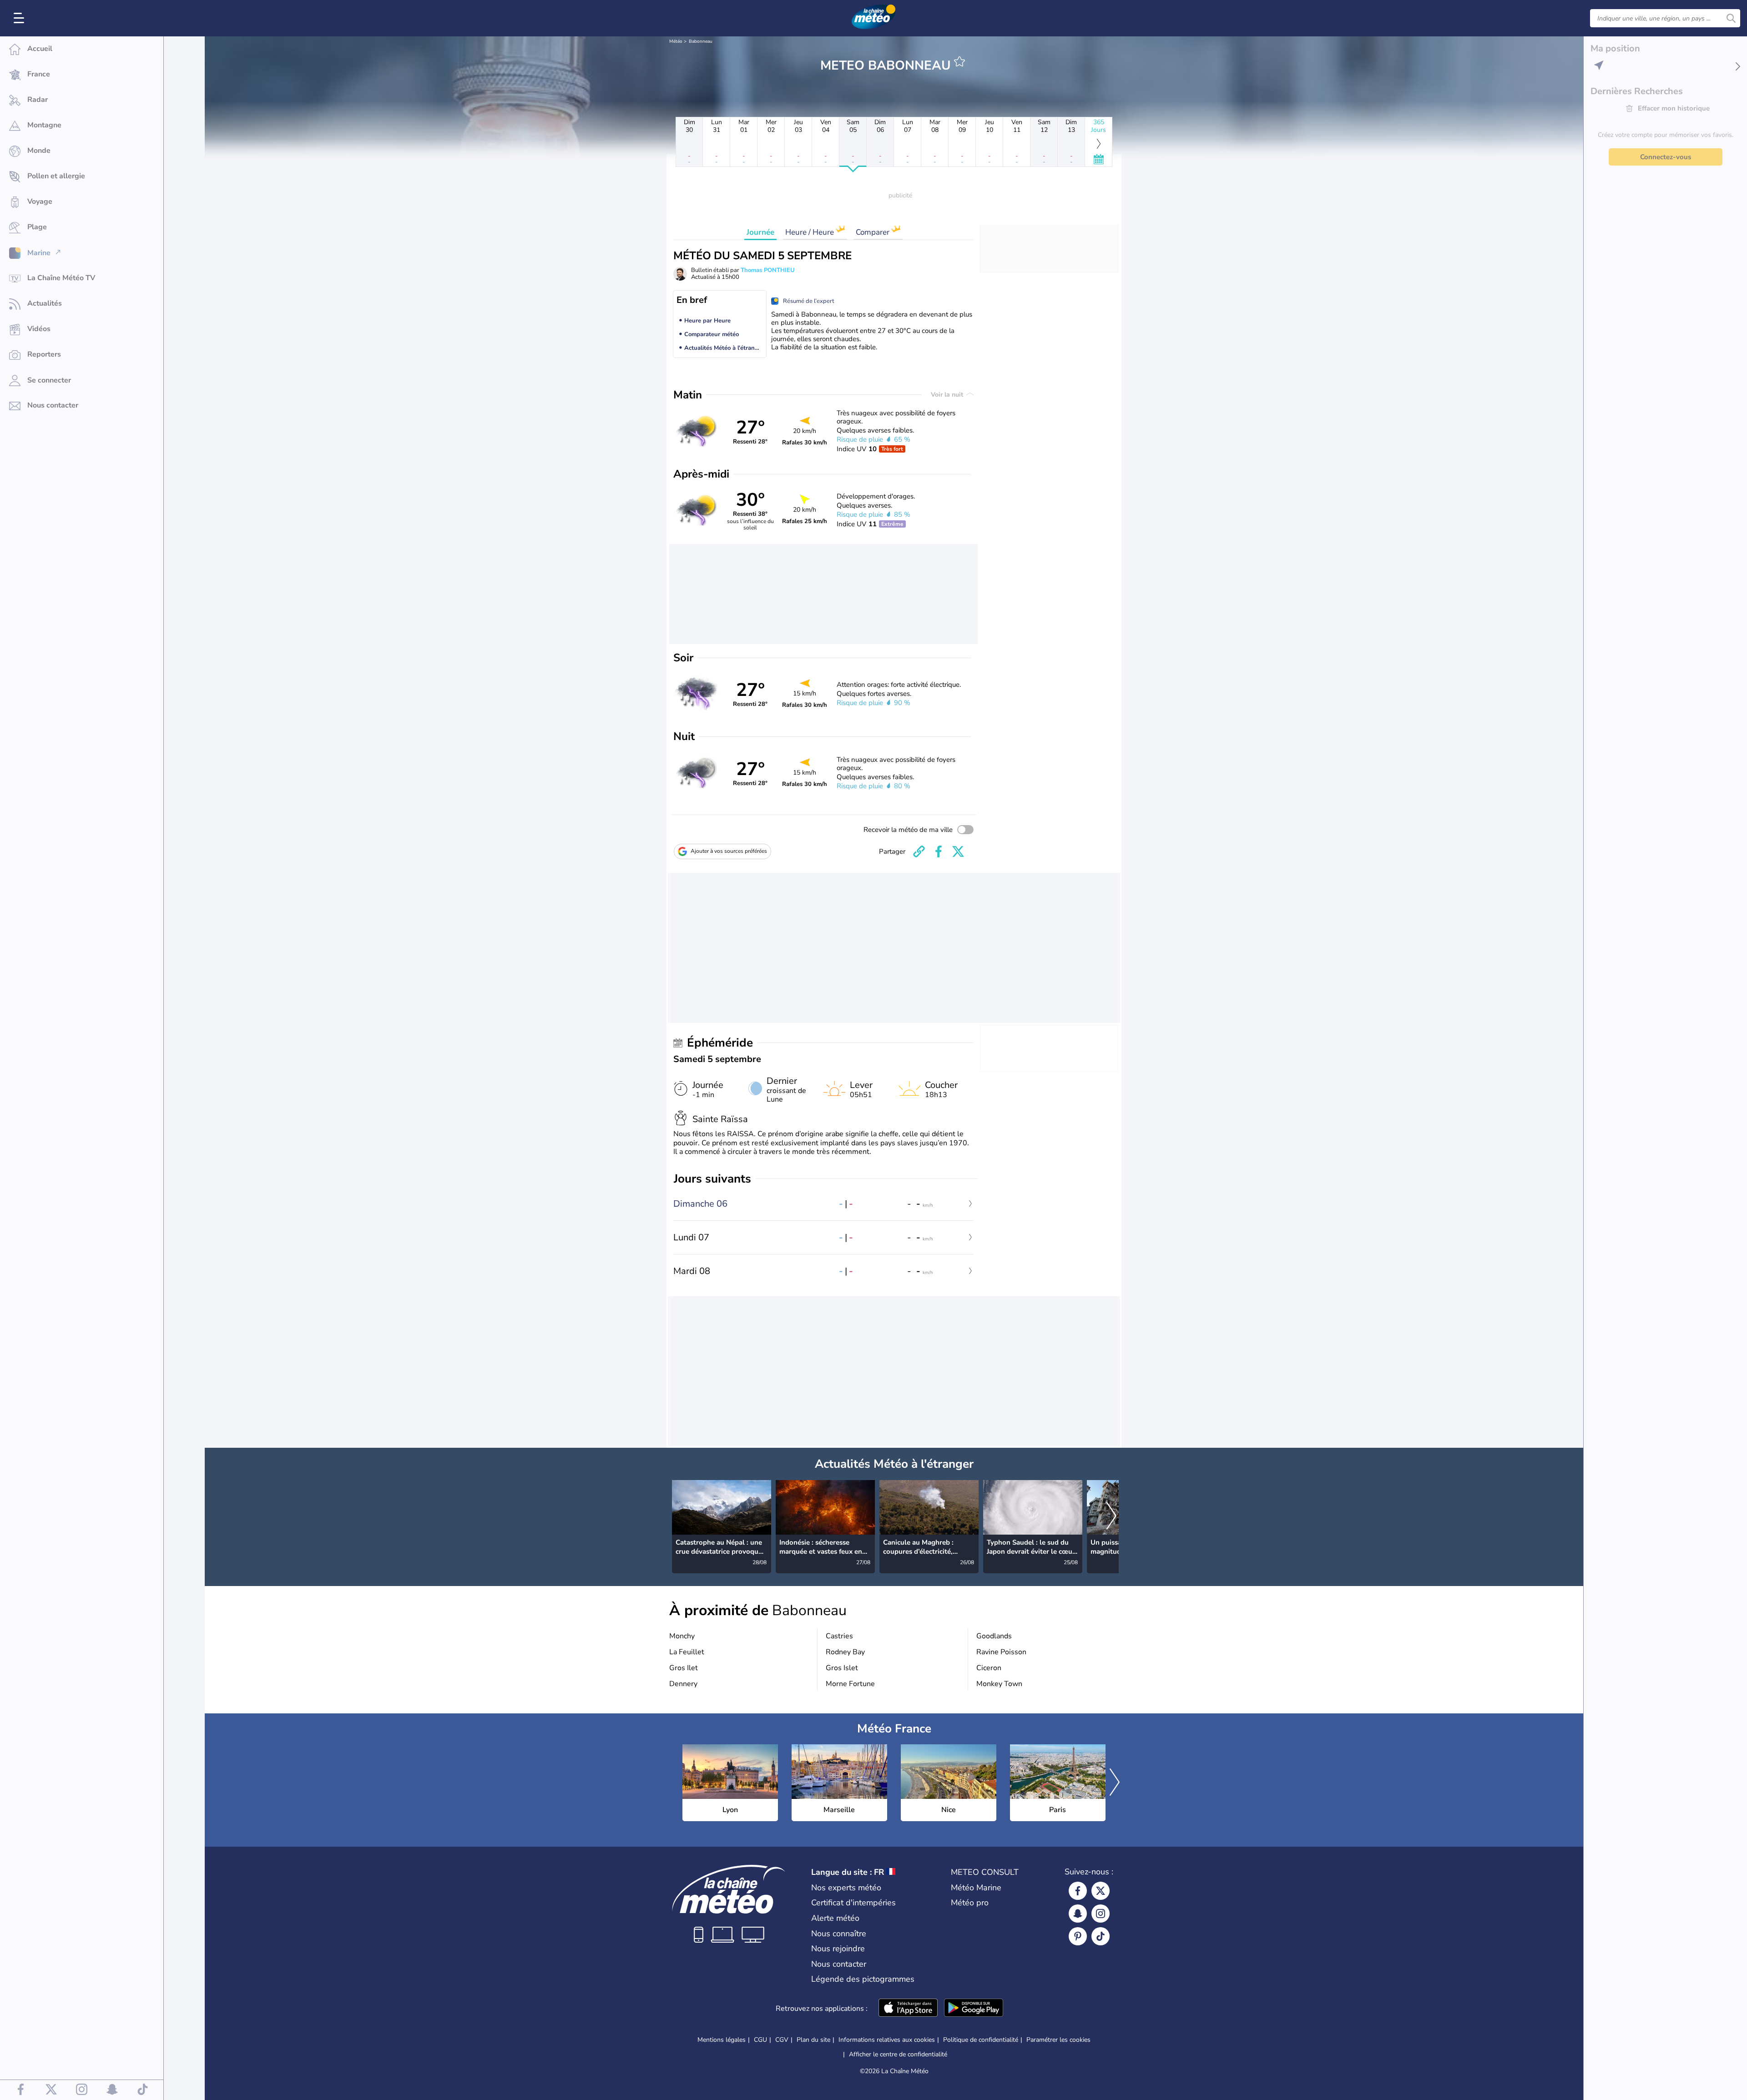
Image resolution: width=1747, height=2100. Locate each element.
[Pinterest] (1078, 1936)
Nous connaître (839, 1934)
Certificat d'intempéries (853, 1903)
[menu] (20, 18)
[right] (1111, 1517)
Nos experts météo (846, 1888)
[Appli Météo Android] (974, 2009)
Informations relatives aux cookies (887, 2040)
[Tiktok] (1101, 1936)
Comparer (873, 232)
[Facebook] (1078, 1891)
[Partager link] (919, 851)
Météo (676, 41)
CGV (782, 2040)
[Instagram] (1101, 1914)
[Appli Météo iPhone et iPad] (908, 2009)
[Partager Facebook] (939, 851)
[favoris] (959, 61)
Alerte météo (835, 1918)
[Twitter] (1101, 1891)
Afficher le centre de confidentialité (898, 2055)
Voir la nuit (948, 395)
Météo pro (970, 1903)
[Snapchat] (1078, 1914)
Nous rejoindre (838, 1949)
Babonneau (701, 41)
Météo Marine (976, 1888)
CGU (760, 2040)
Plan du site (813, 2040)
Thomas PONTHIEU (768, 270)
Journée (760, 232)
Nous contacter (839, 1964)
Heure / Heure (810, 232)
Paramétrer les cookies (1058, 2040)
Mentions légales (722, 2040)
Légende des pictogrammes (863, 1979)
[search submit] (1731, 18)
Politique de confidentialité (981, 2040)
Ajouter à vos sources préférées (729, 851)
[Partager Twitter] (958, 851)
